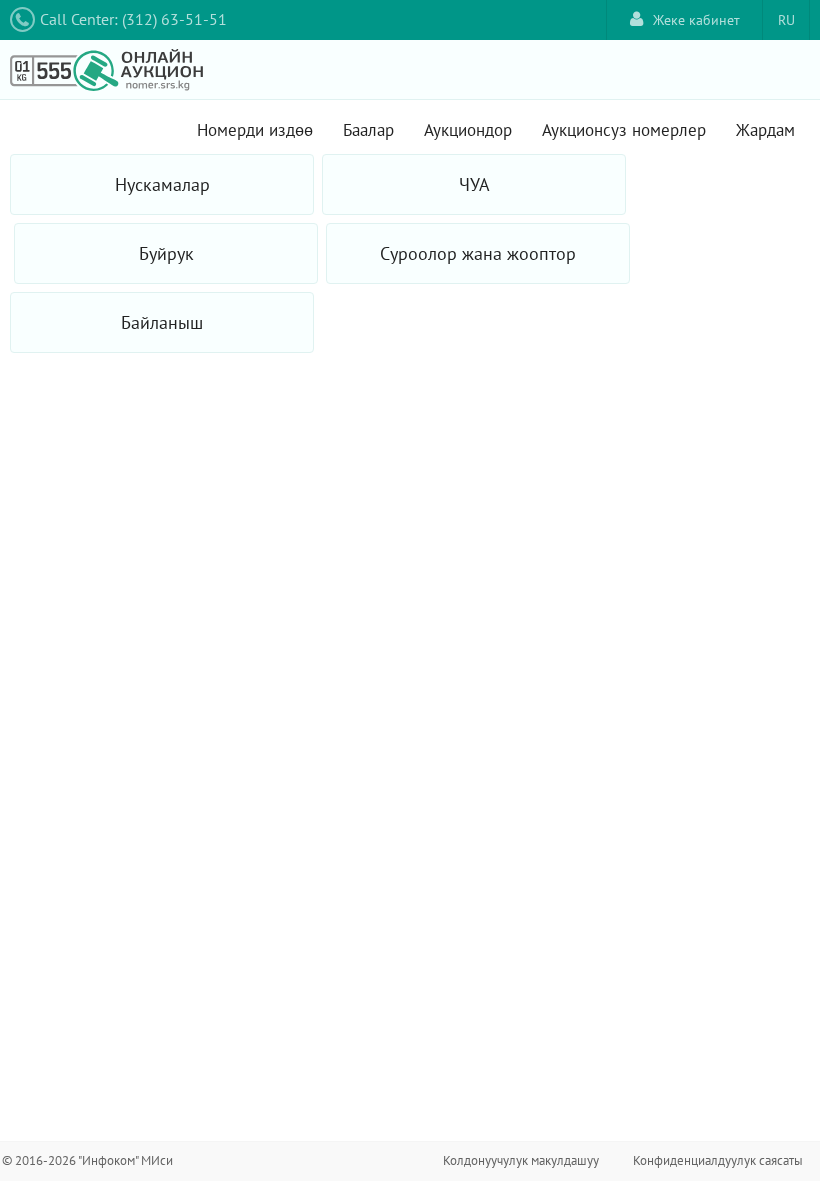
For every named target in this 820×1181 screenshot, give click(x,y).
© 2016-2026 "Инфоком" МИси (87, 1160)
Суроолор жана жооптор (478, 253)
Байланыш (162, 322)
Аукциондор (468, 130)
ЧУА (474, 184)
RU (786, 20)
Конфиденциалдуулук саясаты (718, 1160)
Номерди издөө (255, 130)
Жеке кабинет (696, 20)
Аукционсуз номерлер (624, 130)
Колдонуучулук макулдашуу (521, 1160)
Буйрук (166, 253)
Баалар (368, 130)
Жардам (765, 130)
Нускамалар (162, 184)
